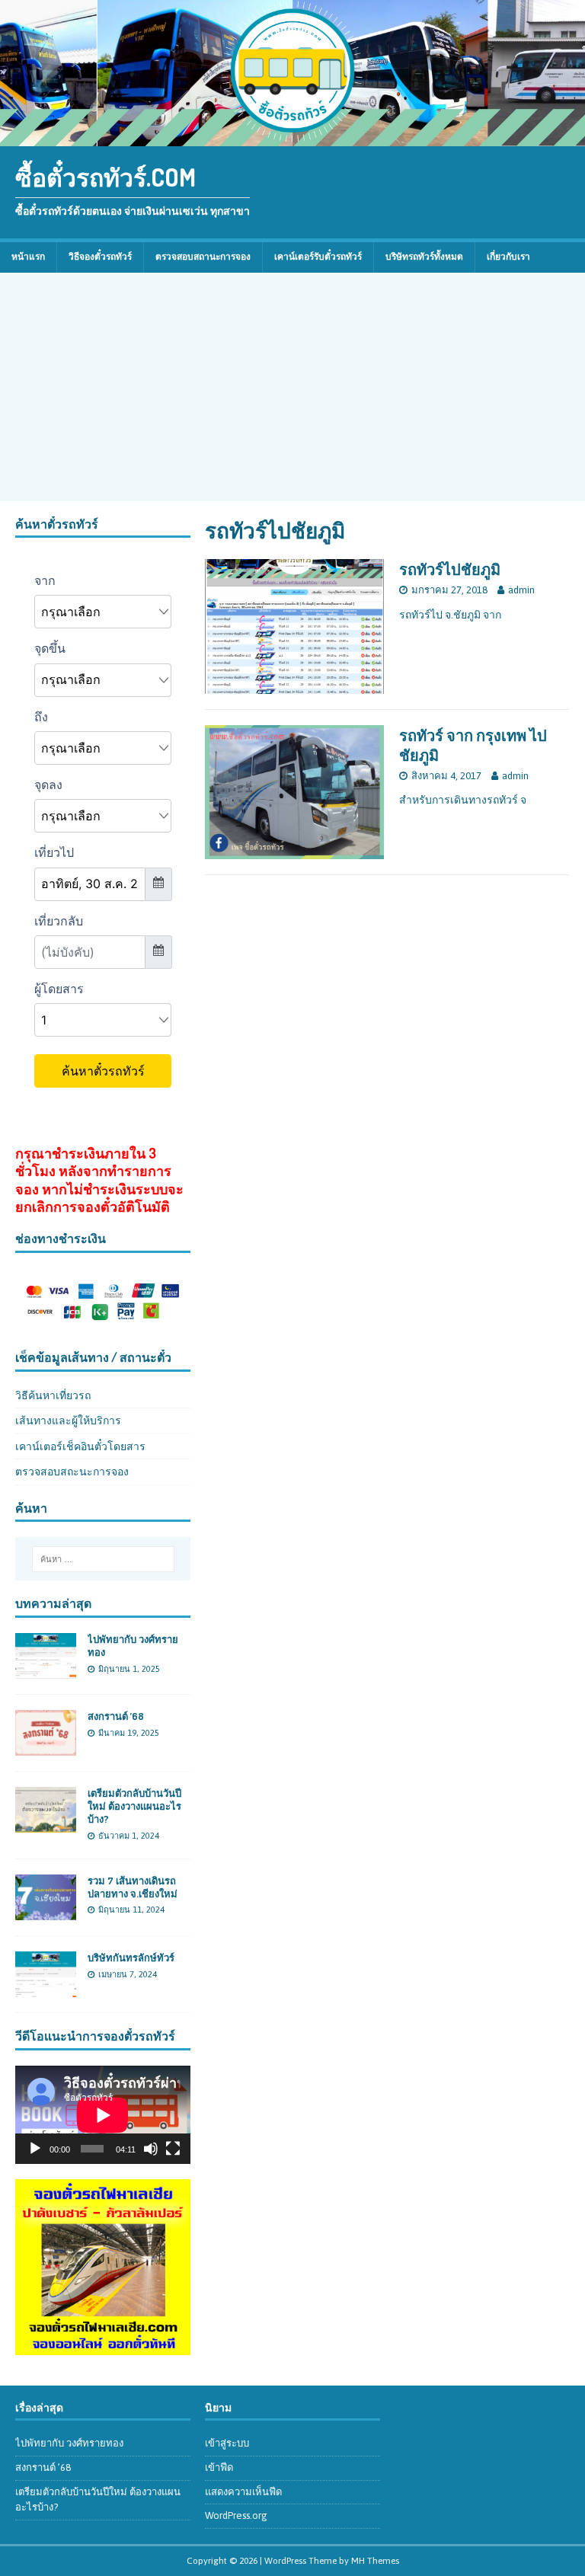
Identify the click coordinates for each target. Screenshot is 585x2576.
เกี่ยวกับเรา (508, 257)
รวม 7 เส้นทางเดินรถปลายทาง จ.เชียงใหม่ (133, 1887)
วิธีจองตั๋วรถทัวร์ (100, 257)
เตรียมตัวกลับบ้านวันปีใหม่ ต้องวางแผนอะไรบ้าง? (134, 1806)
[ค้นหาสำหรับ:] (103, 1559)
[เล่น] (35, 2149)
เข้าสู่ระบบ (227, 2443)
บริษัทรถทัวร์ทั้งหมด (424, 257)
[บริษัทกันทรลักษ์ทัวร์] (46, 1988)
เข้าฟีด (219, 2467)
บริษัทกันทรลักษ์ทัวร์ (131, 1958)
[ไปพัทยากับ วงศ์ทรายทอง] (46, 1670)
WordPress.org (236, 2515)
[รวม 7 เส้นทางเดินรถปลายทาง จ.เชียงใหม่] (46, 1911)
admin (521, 590)
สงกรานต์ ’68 (116, 1716)
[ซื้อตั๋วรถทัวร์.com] (292, 138)
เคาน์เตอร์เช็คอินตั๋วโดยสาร (80, 1446)
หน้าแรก (28, 257)
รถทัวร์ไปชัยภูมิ (450, 569)
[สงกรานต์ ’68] (46, 1747)
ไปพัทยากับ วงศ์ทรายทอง (69, 2443)
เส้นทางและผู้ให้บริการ (68, 1421)
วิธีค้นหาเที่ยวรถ (53, 1395)
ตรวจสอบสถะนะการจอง (72, 1472)
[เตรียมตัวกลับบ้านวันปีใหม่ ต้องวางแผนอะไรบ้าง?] (46, 1824)
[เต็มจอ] (173, 2149)
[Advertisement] (292, 387)
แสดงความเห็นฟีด (243, 2492)
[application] (103, 2115)
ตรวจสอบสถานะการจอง (203, 257)
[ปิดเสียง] (151, 2149)
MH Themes (375, 2561)
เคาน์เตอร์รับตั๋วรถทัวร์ (318, 257)
